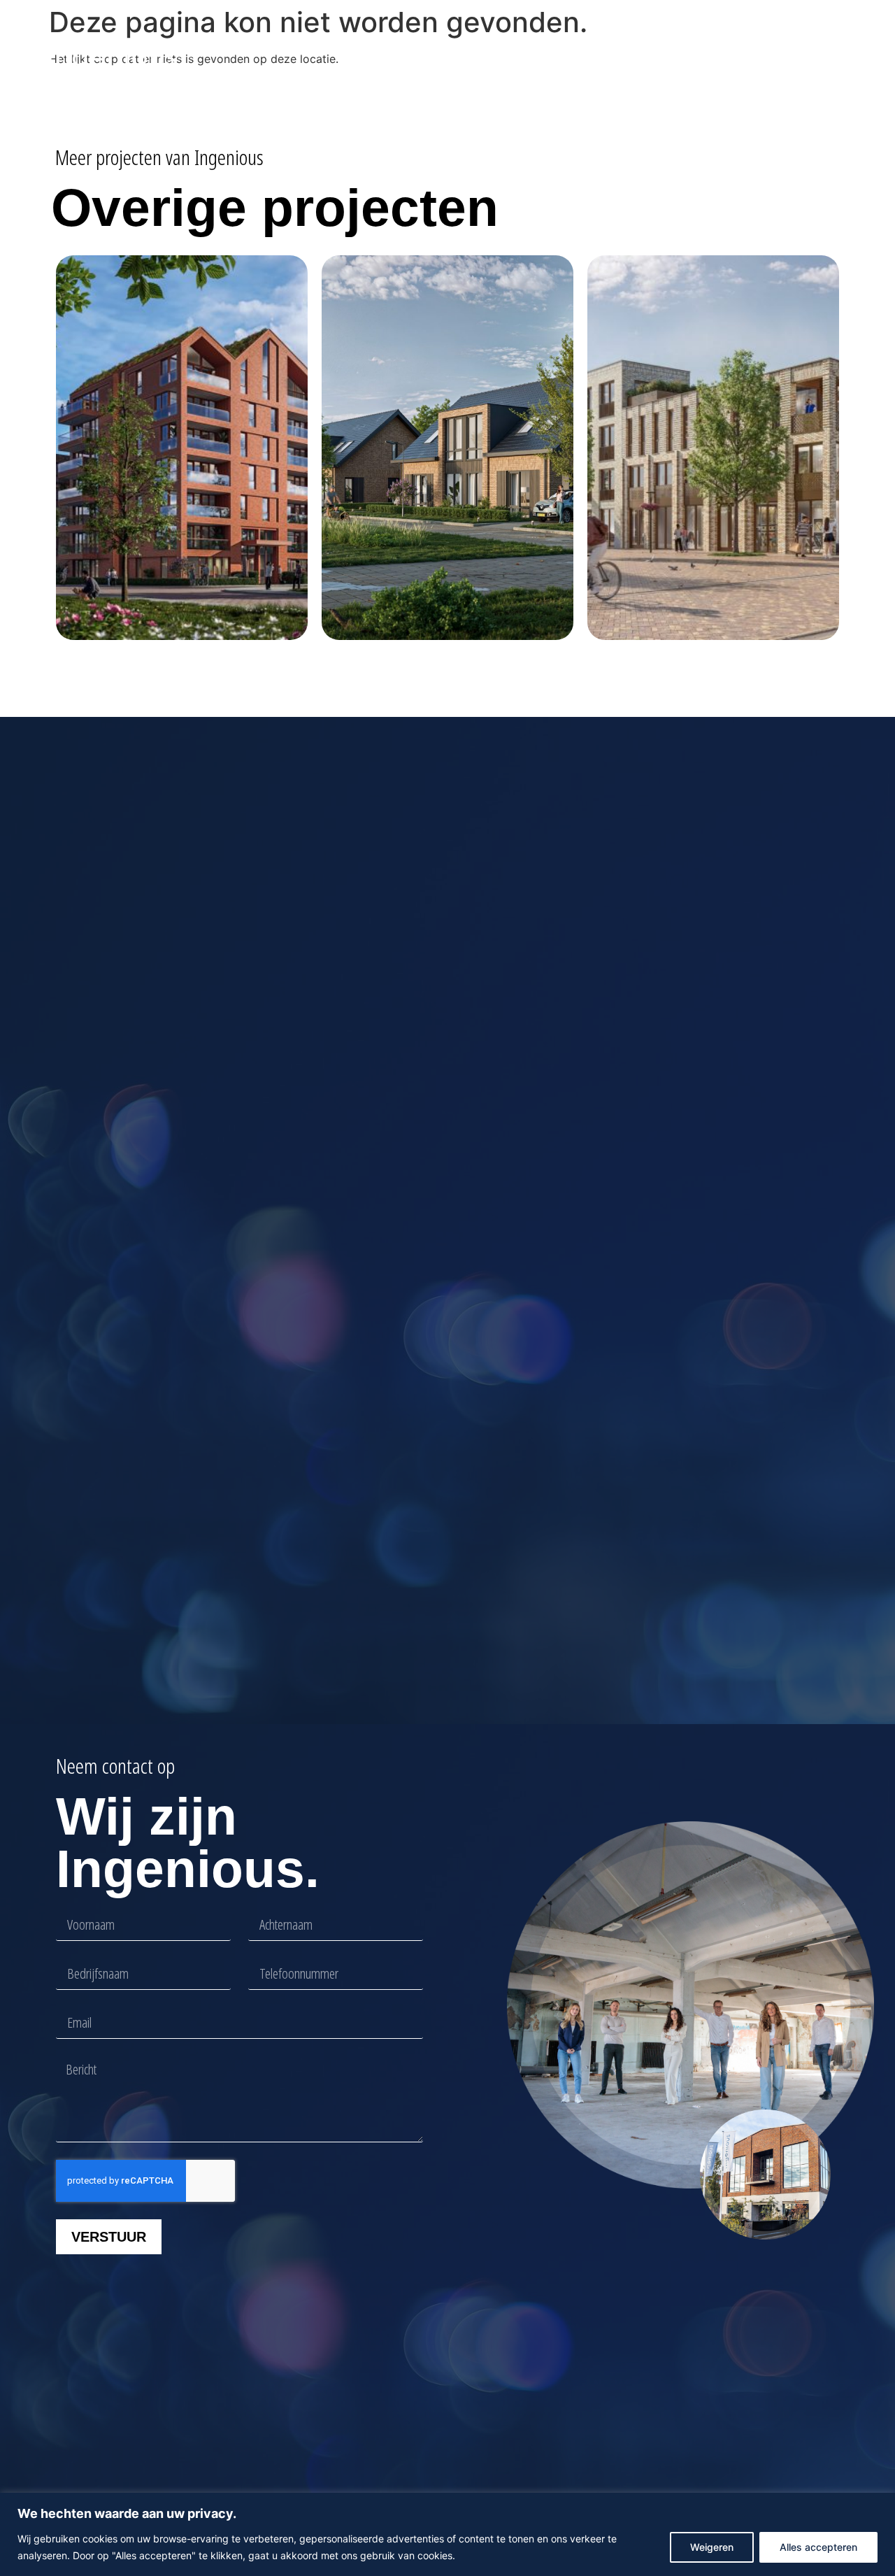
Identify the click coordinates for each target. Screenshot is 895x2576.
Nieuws (536, 57)
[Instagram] (835, 57)
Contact (667, 57)
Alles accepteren (818, 2547)
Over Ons (602, 57)
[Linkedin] (812, 57)
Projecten (449, 57)
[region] (447, 2534)
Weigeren (712, 2547)
